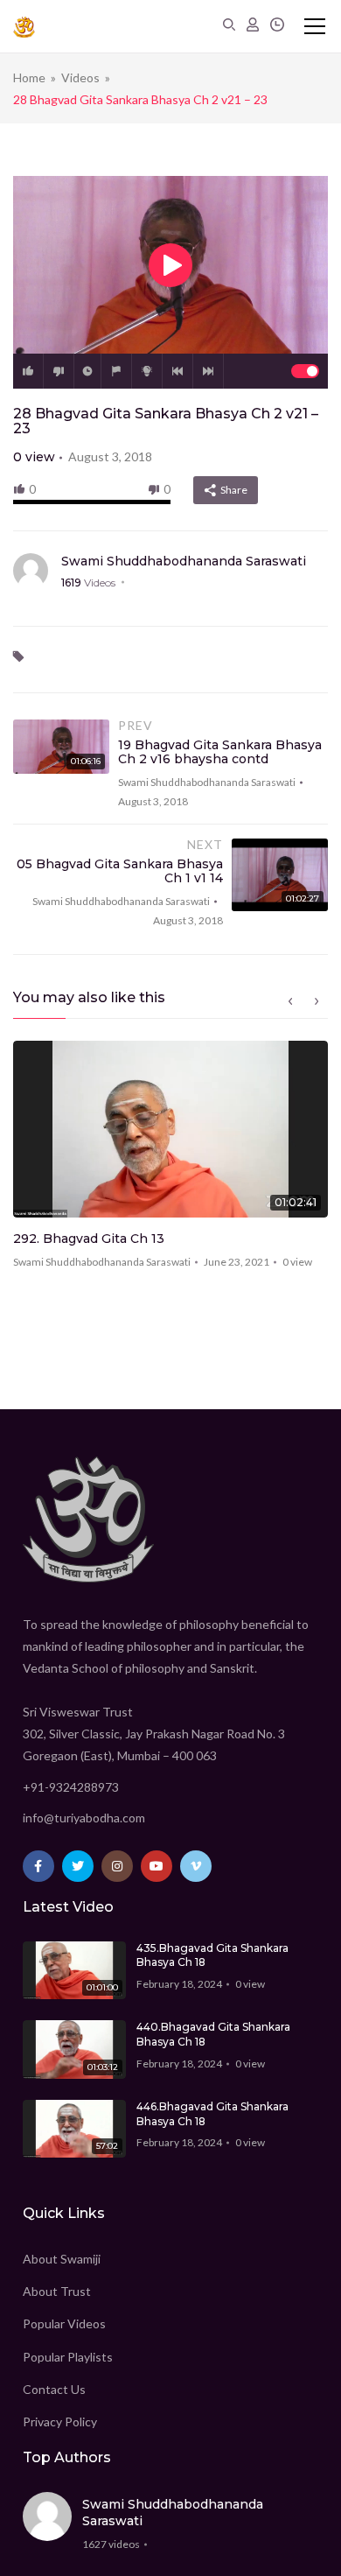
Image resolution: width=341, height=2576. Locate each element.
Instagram (117, 1866)
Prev (177, 371)
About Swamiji (62, 2259)
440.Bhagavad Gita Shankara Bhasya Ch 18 (213, 2034)
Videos (80, 77)
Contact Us (54, 2389)
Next (208, 371)
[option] (170, 1161)
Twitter (78, 1866)
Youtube (157, 1866)
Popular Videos (64, 2323)
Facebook (38, 1866)
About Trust (57, 2291)
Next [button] (317, 1001)
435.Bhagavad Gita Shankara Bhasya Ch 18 (212, 1955)
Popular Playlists (68, 2357)
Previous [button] (290, 1001)
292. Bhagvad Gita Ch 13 (89, 1239)
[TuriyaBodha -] (24, 26)
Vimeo (196, 1866)
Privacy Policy (60, 2422)
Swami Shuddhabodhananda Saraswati (184, 561)
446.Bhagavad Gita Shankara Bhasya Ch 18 (212, 2114)
